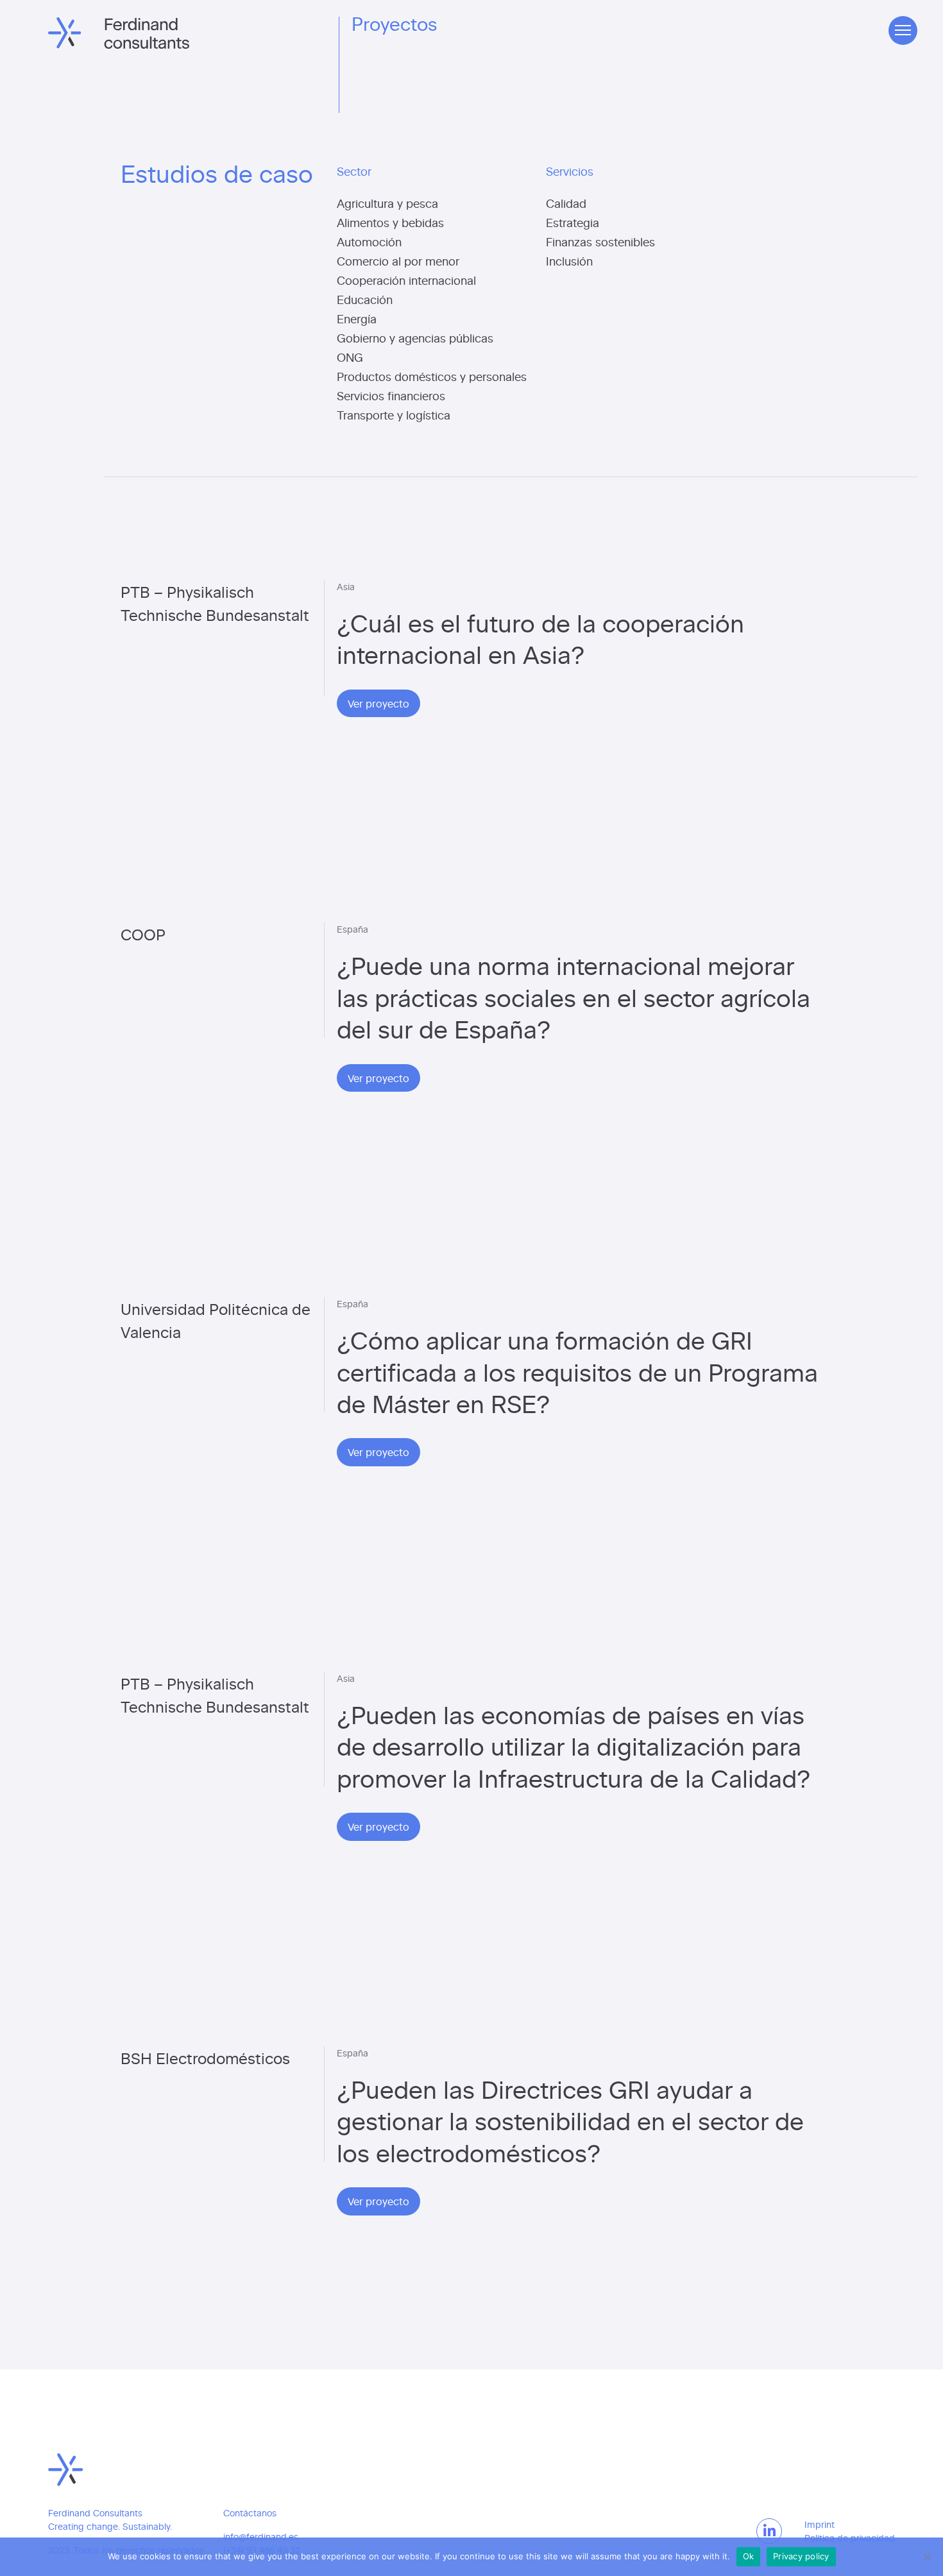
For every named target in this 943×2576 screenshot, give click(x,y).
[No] (927, 2557)
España (353, 929)
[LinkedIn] (769, 2531)
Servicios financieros (391, 395)
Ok (749, 2556)
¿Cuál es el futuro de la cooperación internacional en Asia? (540, 638)
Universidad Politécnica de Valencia (216, 1320)
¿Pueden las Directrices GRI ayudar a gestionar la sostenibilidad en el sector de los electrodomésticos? (570, 2120)
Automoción (369, 241)
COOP (143, 934)
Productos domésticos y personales (432, 376)
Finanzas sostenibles (600, 241)
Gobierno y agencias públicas (415, 338)
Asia (346, 587)
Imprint (820, 2524)
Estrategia (573, 222)
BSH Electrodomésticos (205, 2057)
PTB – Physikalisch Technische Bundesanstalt (215, 603)
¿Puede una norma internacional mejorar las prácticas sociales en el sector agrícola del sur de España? (573, 996)
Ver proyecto (378, 703)
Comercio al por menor (398, 261)
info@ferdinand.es (261, 2537)
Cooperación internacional (406, 280)
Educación (365, 299)
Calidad (566, 203)
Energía (357, 318)
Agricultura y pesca (387, 203)
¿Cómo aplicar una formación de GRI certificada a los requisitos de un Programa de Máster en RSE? (577, 1371)
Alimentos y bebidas (390, 222)
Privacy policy (801, 2556)
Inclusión (569, 261)
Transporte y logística (394, 415)
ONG (350, 357)
